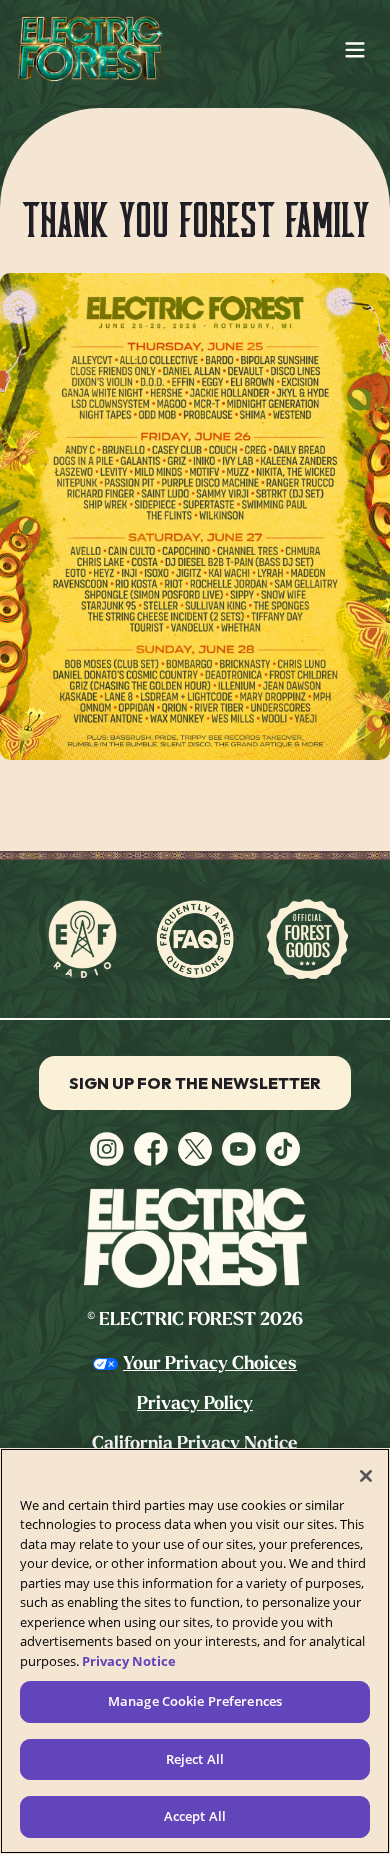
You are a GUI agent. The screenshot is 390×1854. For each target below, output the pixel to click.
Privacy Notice (129, 1661)
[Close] (366, 1476)
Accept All (195, 1816)
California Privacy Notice (195, 1443)
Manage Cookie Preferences (195, 1701)
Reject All (195, 1759)
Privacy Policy (195, 1403)
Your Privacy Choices (210, 1363)
